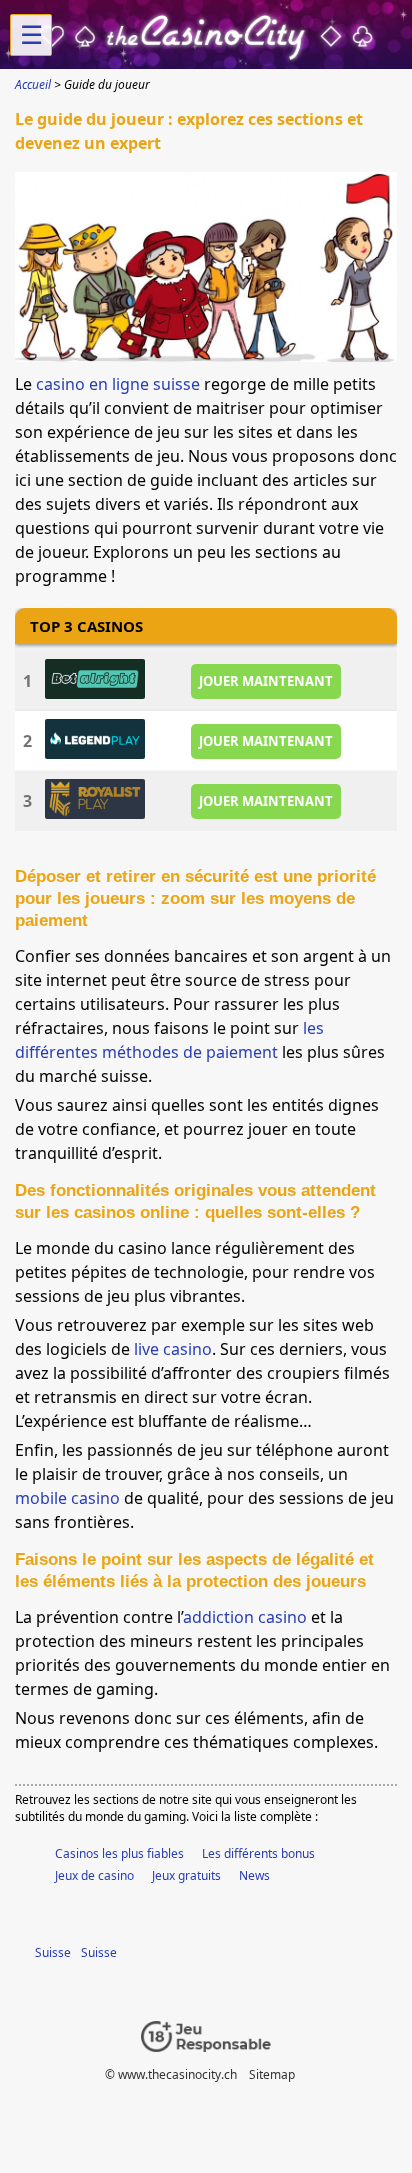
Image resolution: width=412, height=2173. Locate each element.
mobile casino (67, 1498)
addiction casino (245, 1617)
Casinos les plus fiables (119, 1853)
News (254, 1875)
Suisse (53, 1952)
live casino (173, 1349)
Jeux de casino (94, 1875)
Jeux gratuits (186, 1875)
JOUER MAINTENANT (266, 681)
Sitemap (272, 2074)
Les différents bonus (258, 1853)
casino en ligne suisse (118, 384)
